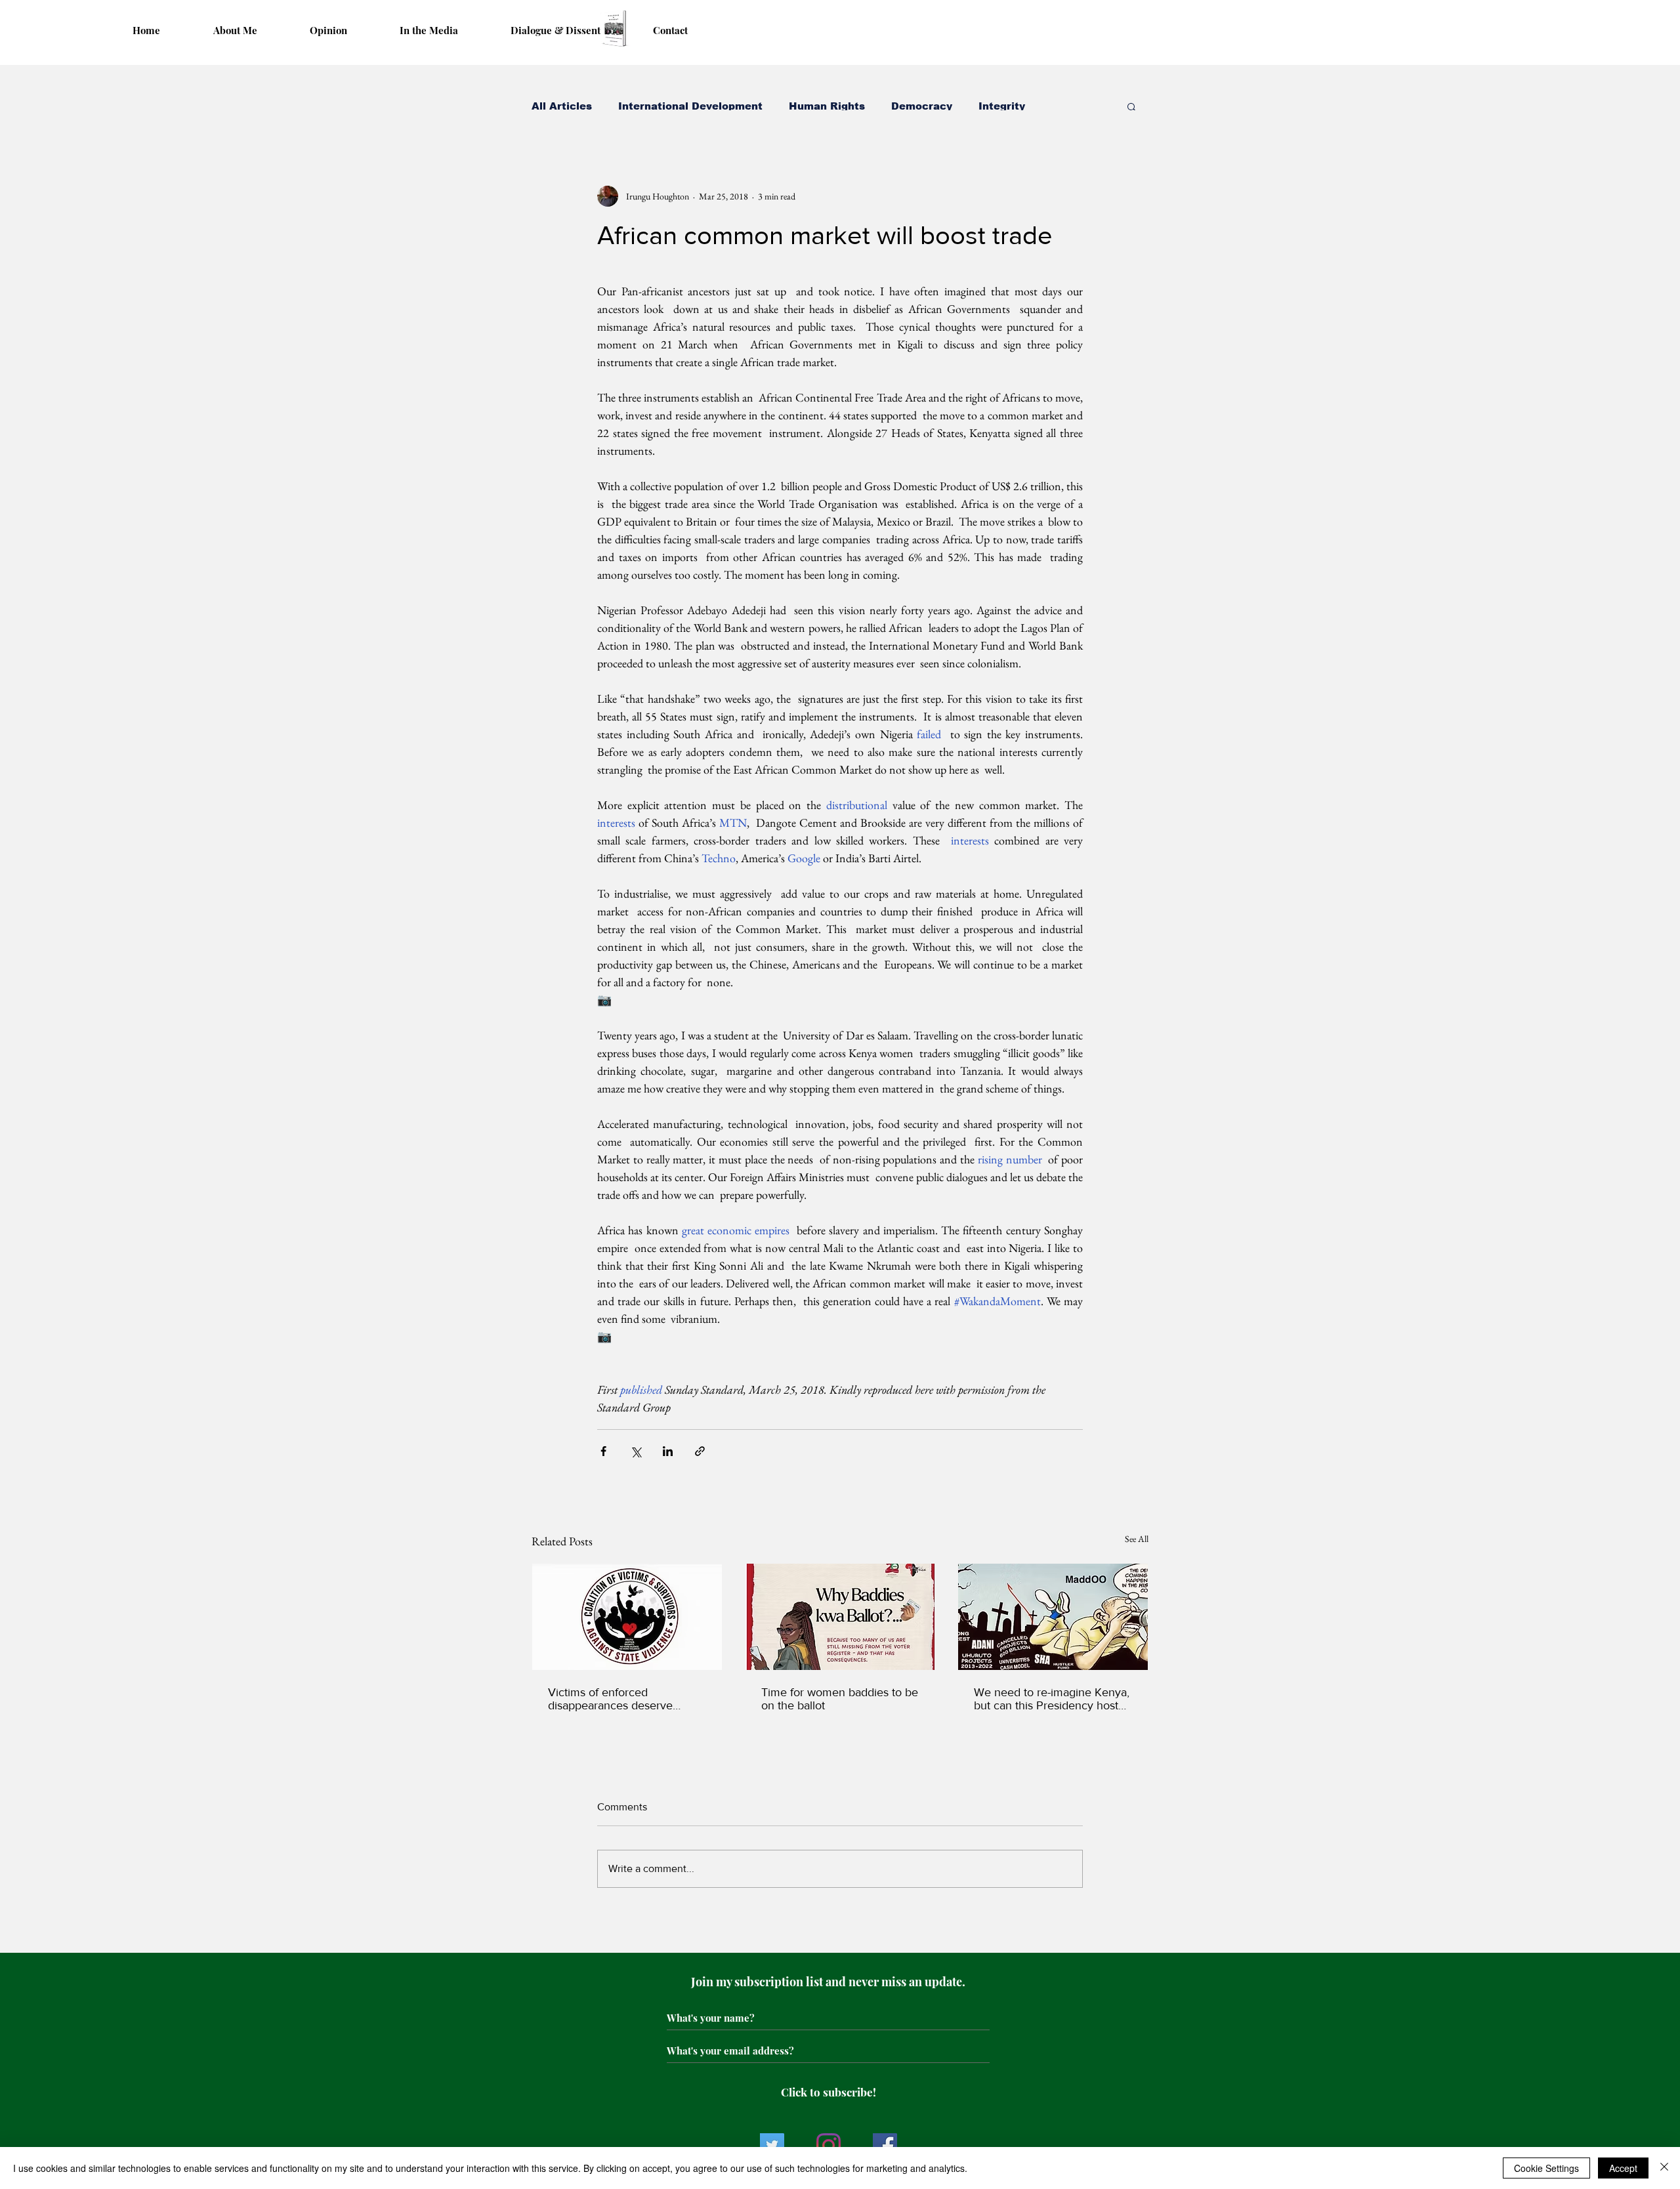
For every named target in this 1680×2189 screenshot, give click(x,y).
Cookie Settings (1546, 2168)
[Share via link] (700, 1451)
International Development (690, 106)
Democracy (922, 106)
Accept (1623, 2168)
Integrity (1002, 106)
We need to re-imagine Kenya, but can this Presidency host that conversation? (1052, 1699)
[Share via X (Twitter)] (636, 1451)
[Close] (1664, 2168)
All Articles (562, 106)
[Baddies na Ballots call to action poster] (840, 1617)
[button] (1132, 106)
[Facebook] (885, 2145)
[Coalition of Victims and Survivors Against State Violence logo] (627, 1617)
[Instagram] (829, 2145)
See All (1137, 1539)
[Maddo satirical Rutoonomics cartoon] (1053, 1617)
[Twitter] (772, 2145)
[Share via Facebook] (603, 1451)
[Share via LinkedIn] (668, 1451)
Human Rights (827, 106)
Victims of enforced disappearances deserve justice (610, 1699)
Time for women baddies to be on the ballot (840, 1699)
